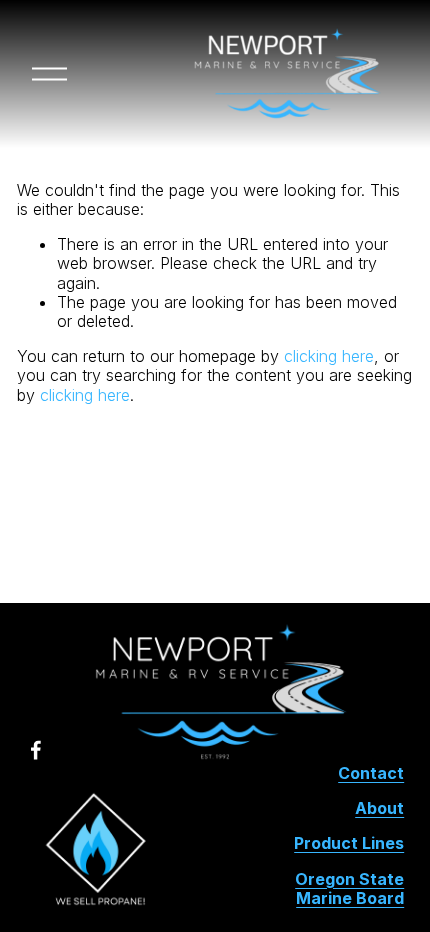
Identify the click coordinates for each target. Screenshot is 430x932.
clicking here (329, 356)
